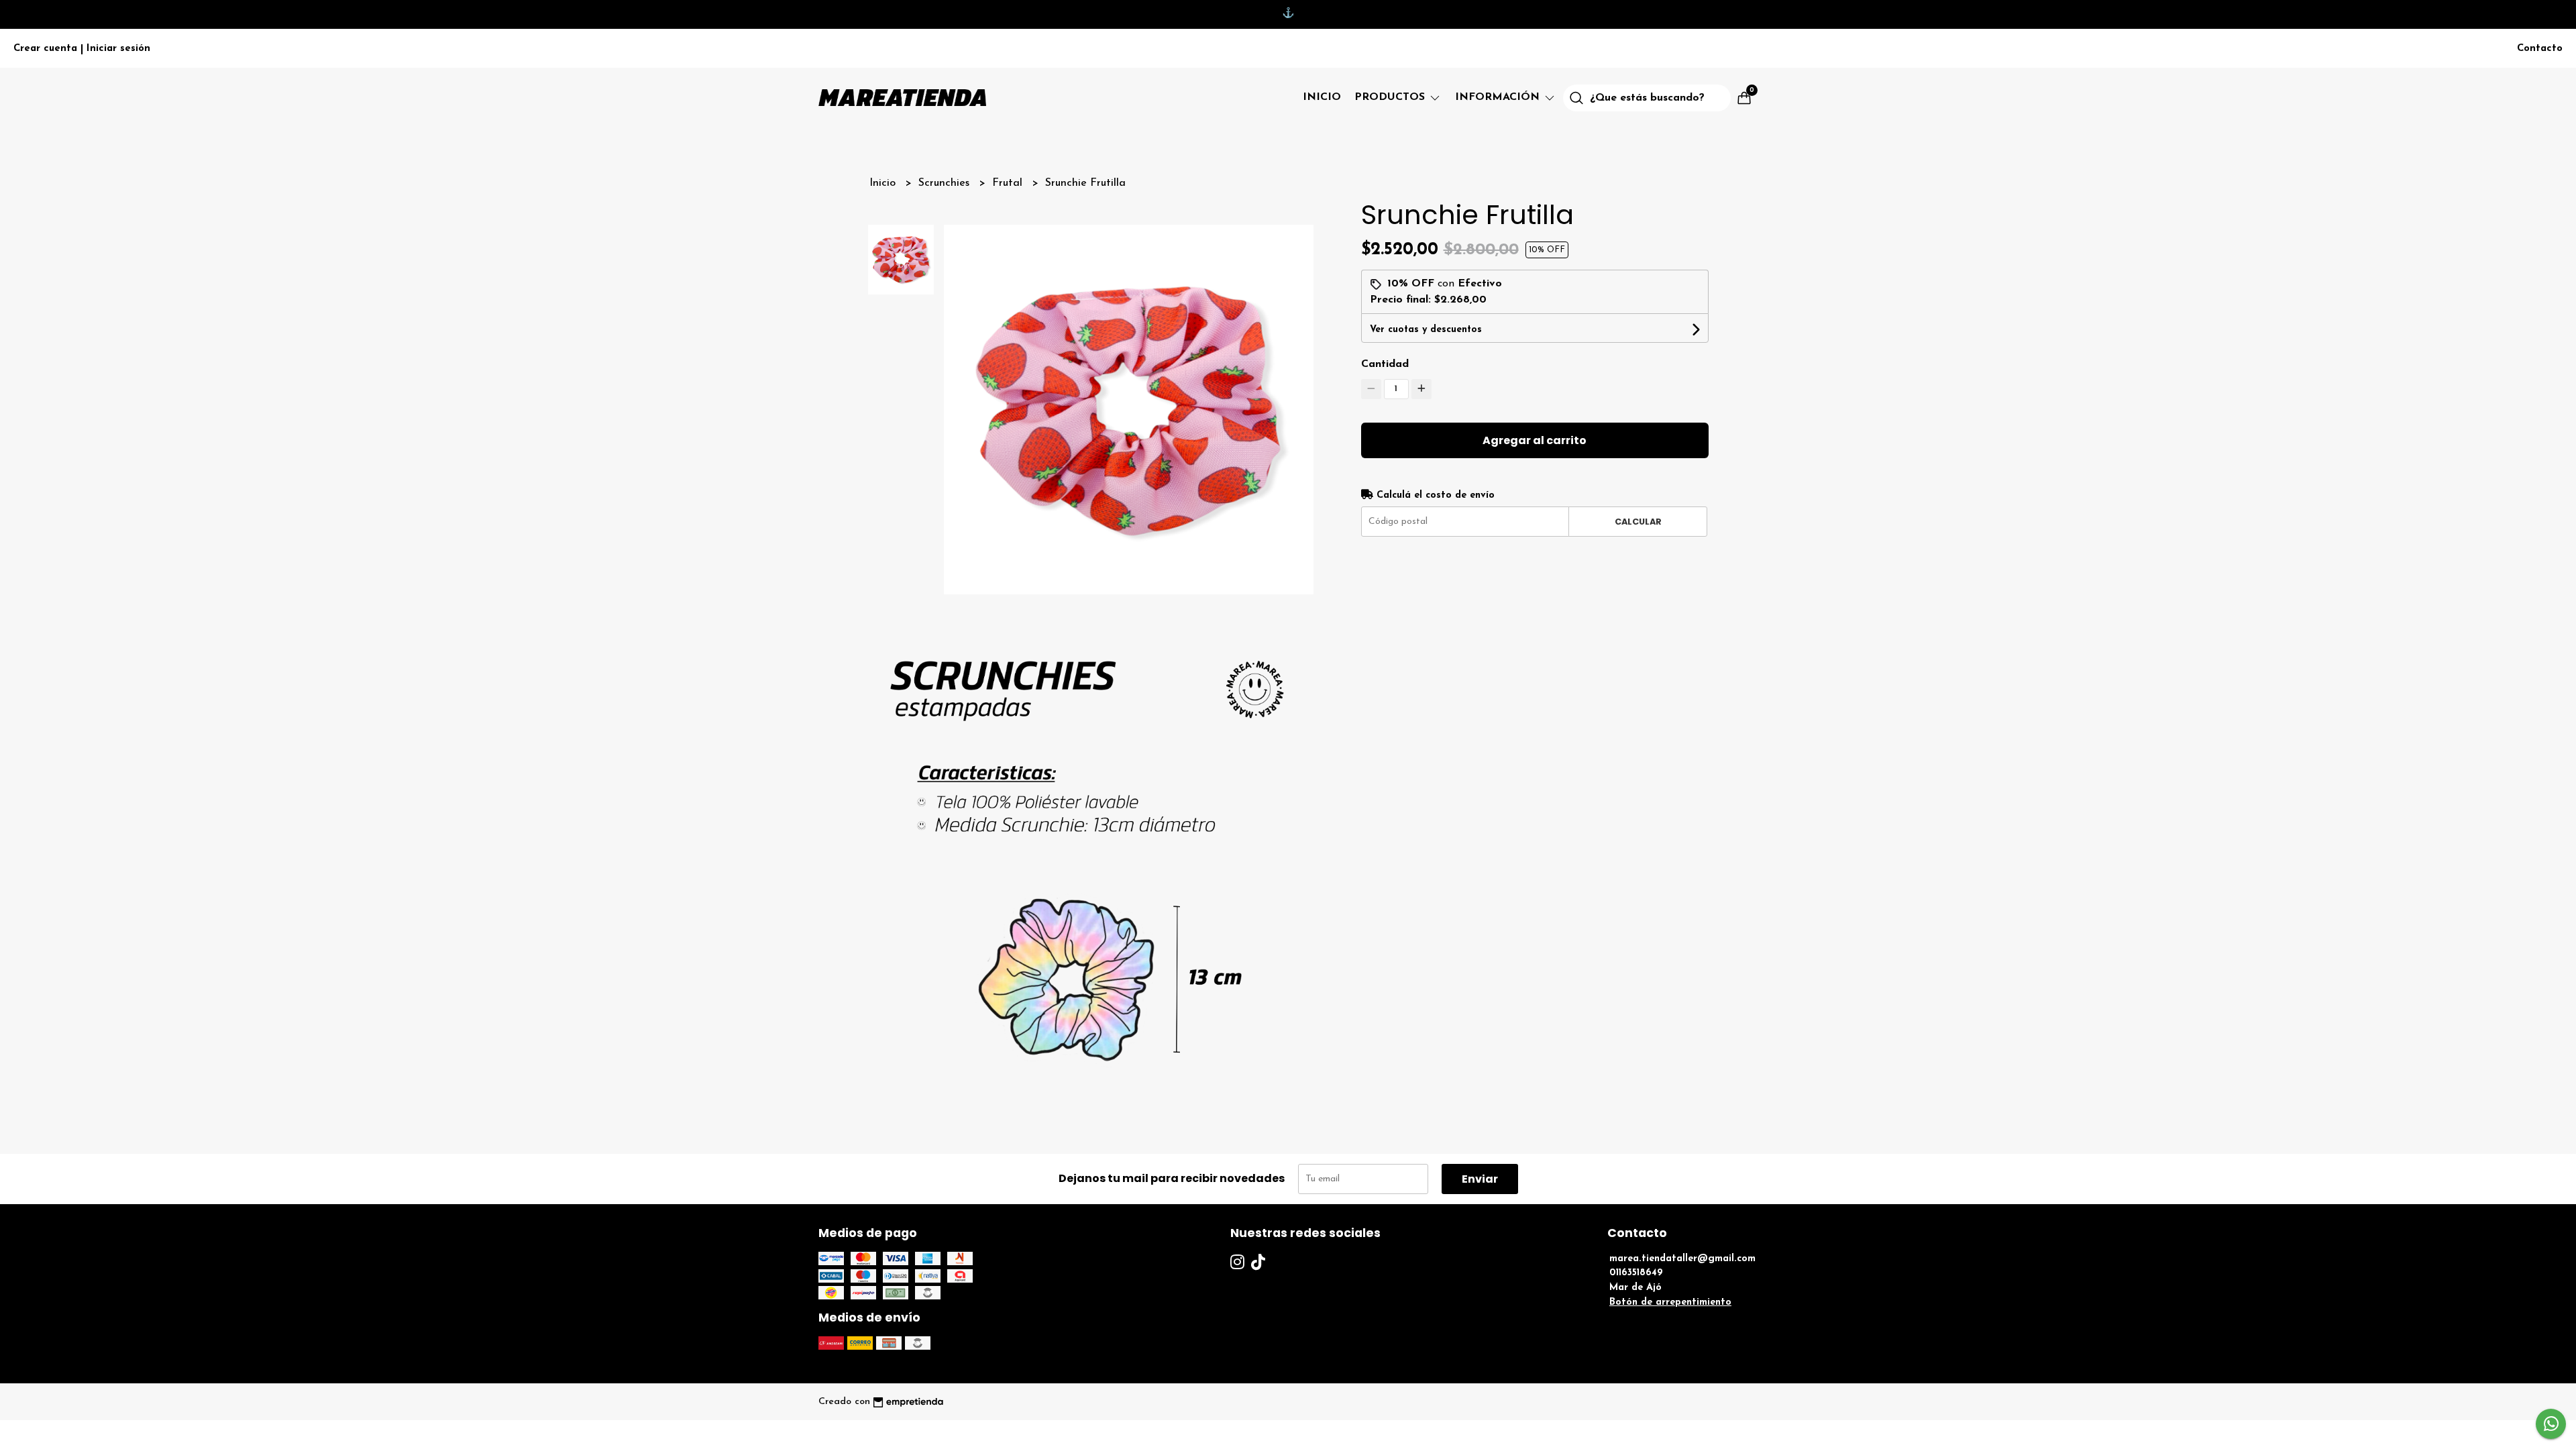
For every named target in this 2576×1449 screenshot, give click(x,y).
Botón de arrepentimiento (1670, 1302)
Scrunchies (946, 183)
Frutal (1009, 183)
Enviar (1480, 1179)
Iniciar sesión (118, 49)
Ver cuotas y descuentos (1426, 330)
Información (1499, 97)
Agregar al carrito (1535, 440)
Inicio (1322, 97)
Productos (1391, 97)
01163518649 (1636, 1273)
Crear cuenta (45, 49)
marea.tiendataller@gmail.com (1682, 1259)
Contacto (2540, 49)
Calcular (1638, 522)
